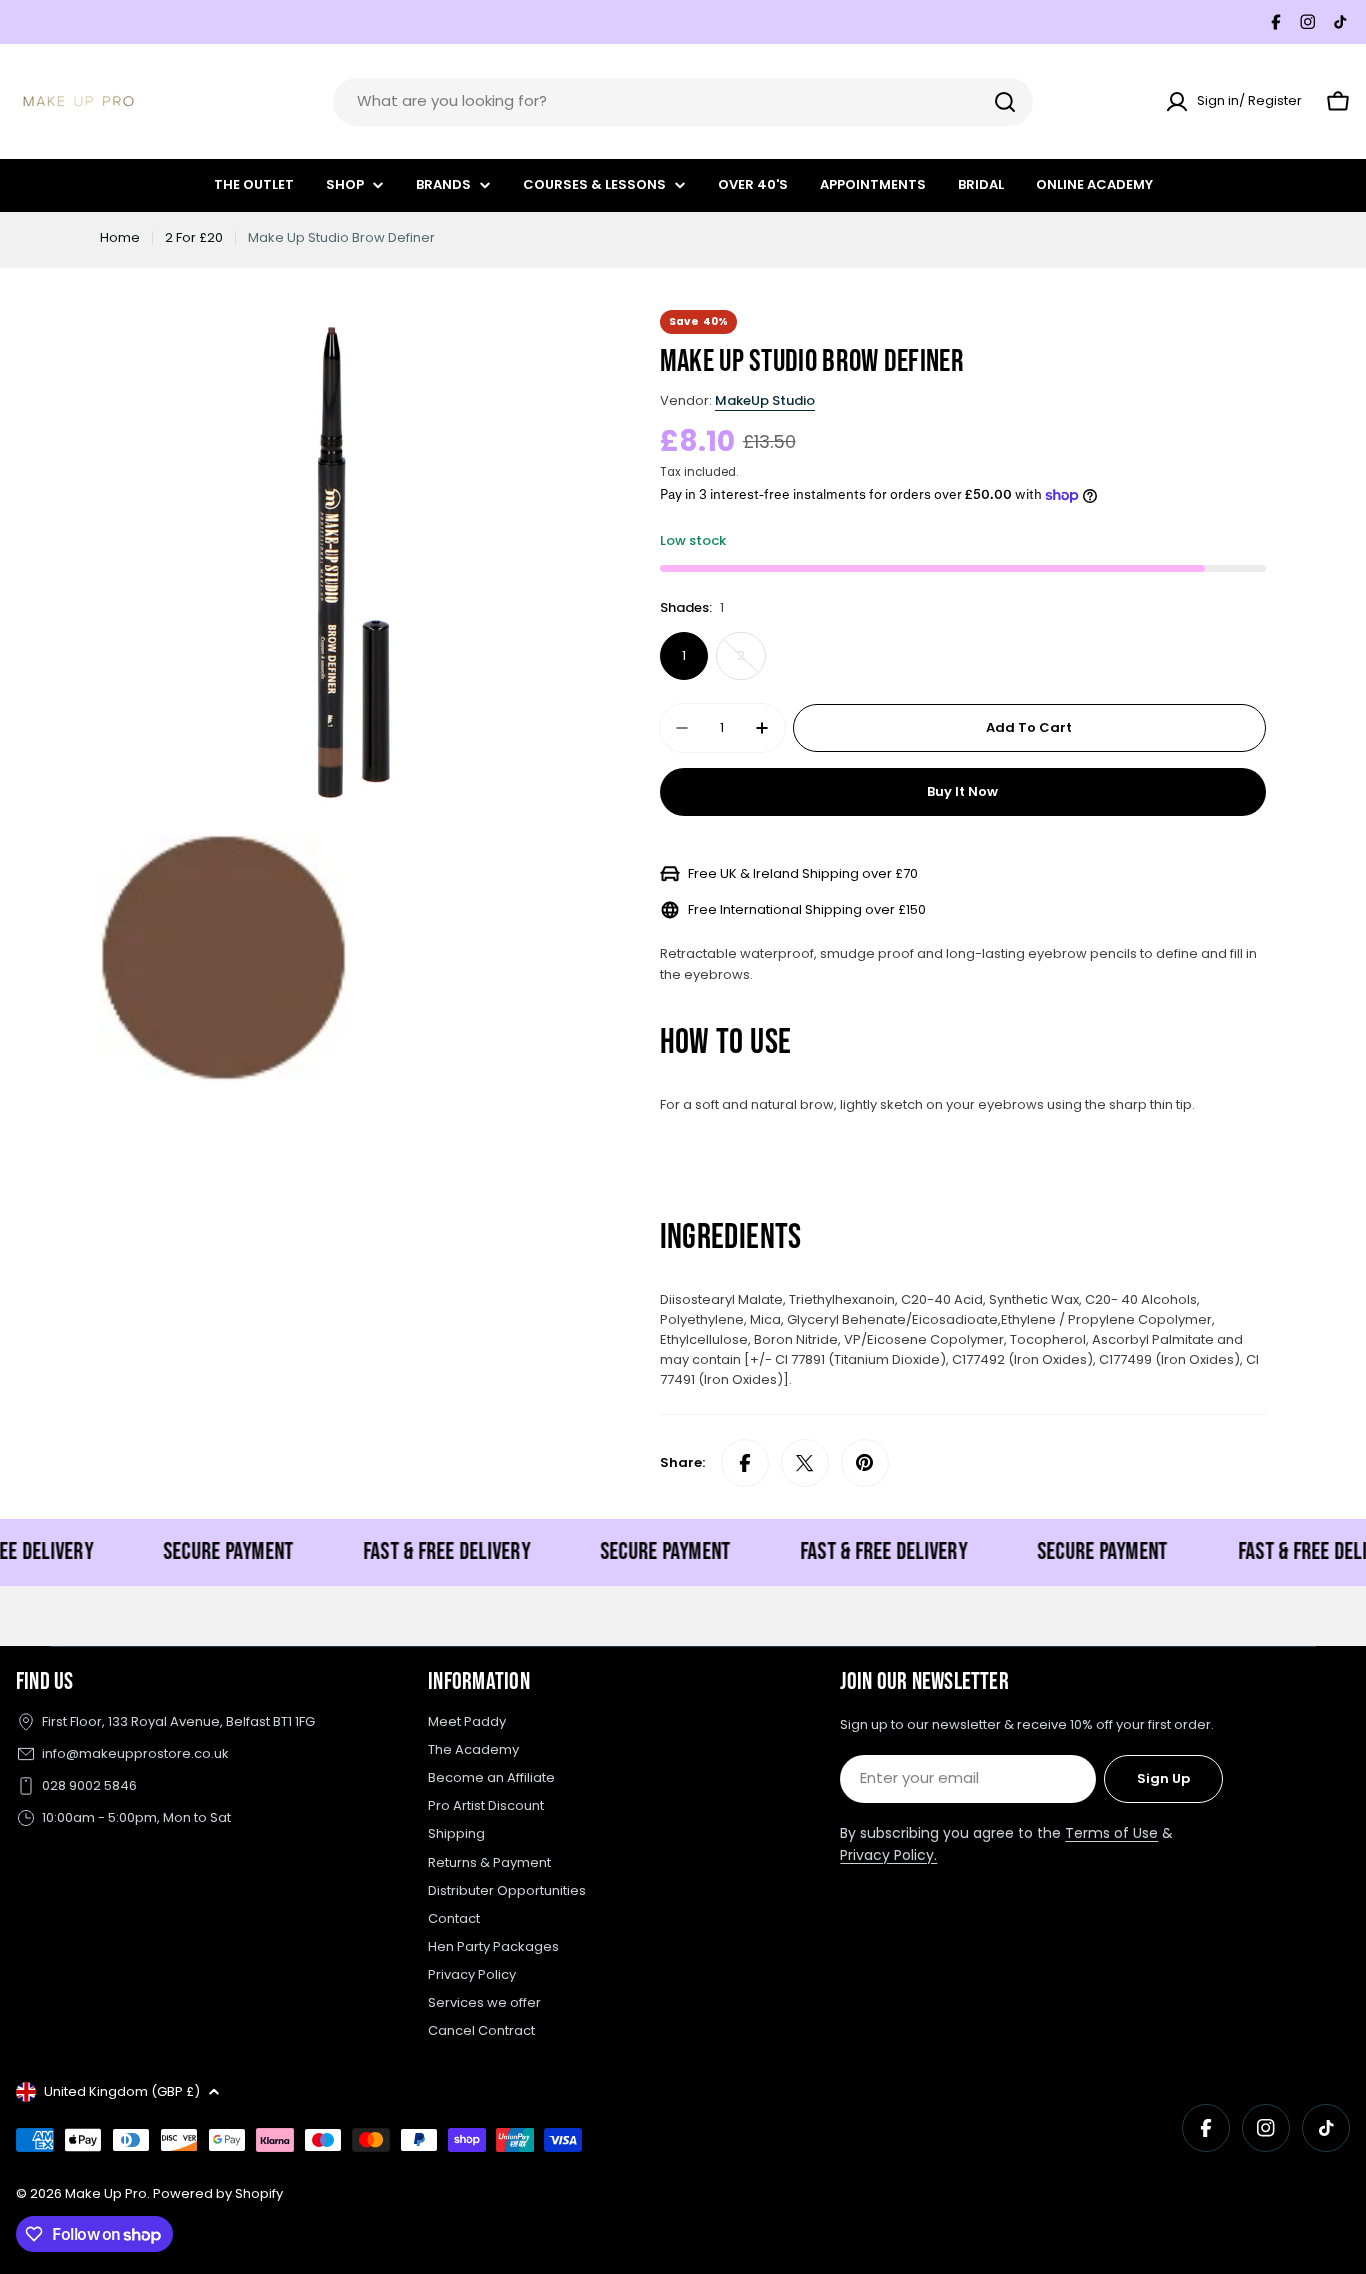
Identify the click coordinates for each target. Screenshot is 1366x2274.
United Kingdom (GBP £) (122, 2091)
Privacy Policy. (888, 1855)
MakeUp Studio (765, 400)
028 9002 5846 (89, 1785)
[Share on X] (805, 1463)
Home (120, 237)
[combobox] (683, 102)
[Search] (1005, 102)
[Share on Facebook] (745, 1463)
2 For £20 (194, 237)
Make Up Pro (106, 2193)
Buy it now (962, 791)
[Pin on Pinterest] (865, 1463)
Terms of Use (1111, 1833)
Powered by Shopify (218, 2193)
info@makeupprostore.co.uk (135, 1753)
